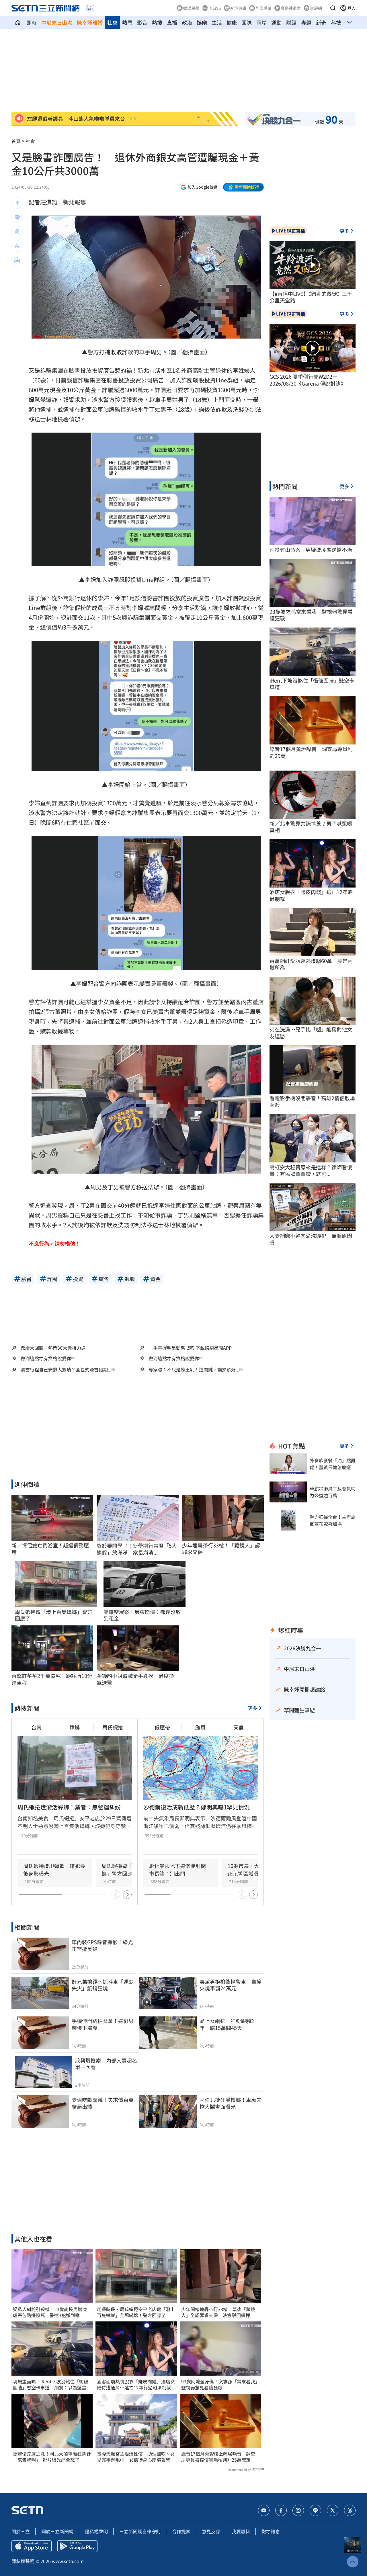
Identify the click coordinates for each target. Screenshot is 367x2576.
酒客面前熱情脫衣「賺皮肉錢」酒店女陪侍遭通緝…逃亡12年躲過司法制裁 (136, 2385)
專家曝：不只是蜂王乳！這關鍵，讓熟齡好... (194, 1370)
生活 (217, 22)
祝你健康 (238, 8)
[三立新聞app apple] (32, 2546)
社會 (112, 22)
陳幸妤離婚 (90, 22)
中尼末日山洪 (57, 22)
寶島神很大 (291, 8)
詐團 (187, 380)
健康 (232, 22)
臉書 (75, 370)
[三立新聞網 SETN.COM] (18, 22)
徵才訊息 (271, 2531)
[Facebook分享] (17, 203)
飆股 (198, 380)
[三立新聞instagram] (298, 2510)
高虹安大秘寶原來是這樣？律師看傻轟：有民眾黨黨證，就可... (311, 1171)
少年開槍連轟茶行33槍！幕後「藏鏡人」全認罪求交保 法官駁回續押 (218, 2312)
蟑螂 (75, 1727)
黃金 (90, 390)
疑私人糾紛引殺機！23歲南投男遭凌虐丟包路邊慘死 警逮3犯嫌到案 (50, 2312)
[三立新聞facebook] (281, 2510)
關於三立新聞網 (57, 2531)
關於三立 (21, 2531)
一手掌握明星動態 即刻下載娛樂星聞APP (190, 1348)
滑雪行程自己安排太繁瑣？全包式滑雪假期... (66, 1370)
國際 (247, 22)
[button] (333, 8)
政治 (187, 22)
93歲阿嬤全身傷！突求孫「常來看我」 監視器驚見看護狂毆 (220, 2385)
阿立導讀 (263, 8)
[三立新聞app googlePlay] (77, 2546)
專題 (306, 22)
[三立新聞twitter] (333, 2510)
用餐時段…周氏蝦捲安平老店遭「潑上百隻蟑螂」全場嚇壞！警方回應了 (136, 2312)
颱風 (200, 1727)
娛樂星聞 (191, 8)
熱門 (127, 22)
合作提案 (181, 2531)
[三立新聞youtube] (264, 2510)
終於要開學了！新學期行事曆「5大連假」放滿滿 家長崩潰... (137, 1549)
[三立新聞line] (315, 2510)
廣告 (109, 370)
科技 (336, 22)
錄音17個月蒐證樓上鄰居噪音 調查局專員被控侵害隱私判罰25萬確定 (218, 2457)
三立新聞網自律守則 (140, 2531)
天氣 (239, 1727)
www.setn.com (68, 2561)
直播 (172, 22)
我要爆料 (241, 2531)
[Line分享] (17, 217)
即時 (32, 22)
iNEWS (215, 8)
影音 (142, 22)
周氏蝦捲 (113, 1727)
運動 (276, 22)
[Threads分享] (17, 232)
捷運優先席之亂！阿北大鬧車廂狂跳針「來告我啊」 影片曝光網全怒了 (52, 2457)
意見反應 (211, 2531)
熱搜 (157, 22)
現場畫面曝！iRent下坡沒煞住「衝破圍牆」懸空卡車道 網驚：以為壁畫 (51, 2385)
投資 (97, 370)
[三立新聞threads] (350, 2510)
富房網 (316, 8)
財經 (291, 22)
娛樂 (202, 22)
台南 (36, 1727)
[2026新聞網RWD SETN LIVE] (90, 8)
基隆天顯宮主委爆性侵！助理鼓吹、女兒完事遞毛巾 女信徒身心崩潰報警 (136, 2457)
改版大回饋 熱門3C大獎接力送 (53, 1348)
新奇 (321, 22)
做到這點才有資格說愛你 (46, 1358)
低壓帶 (162, 1727)
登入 (352, 8)
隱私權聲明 (96, 2531)
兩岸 (261, 22)
